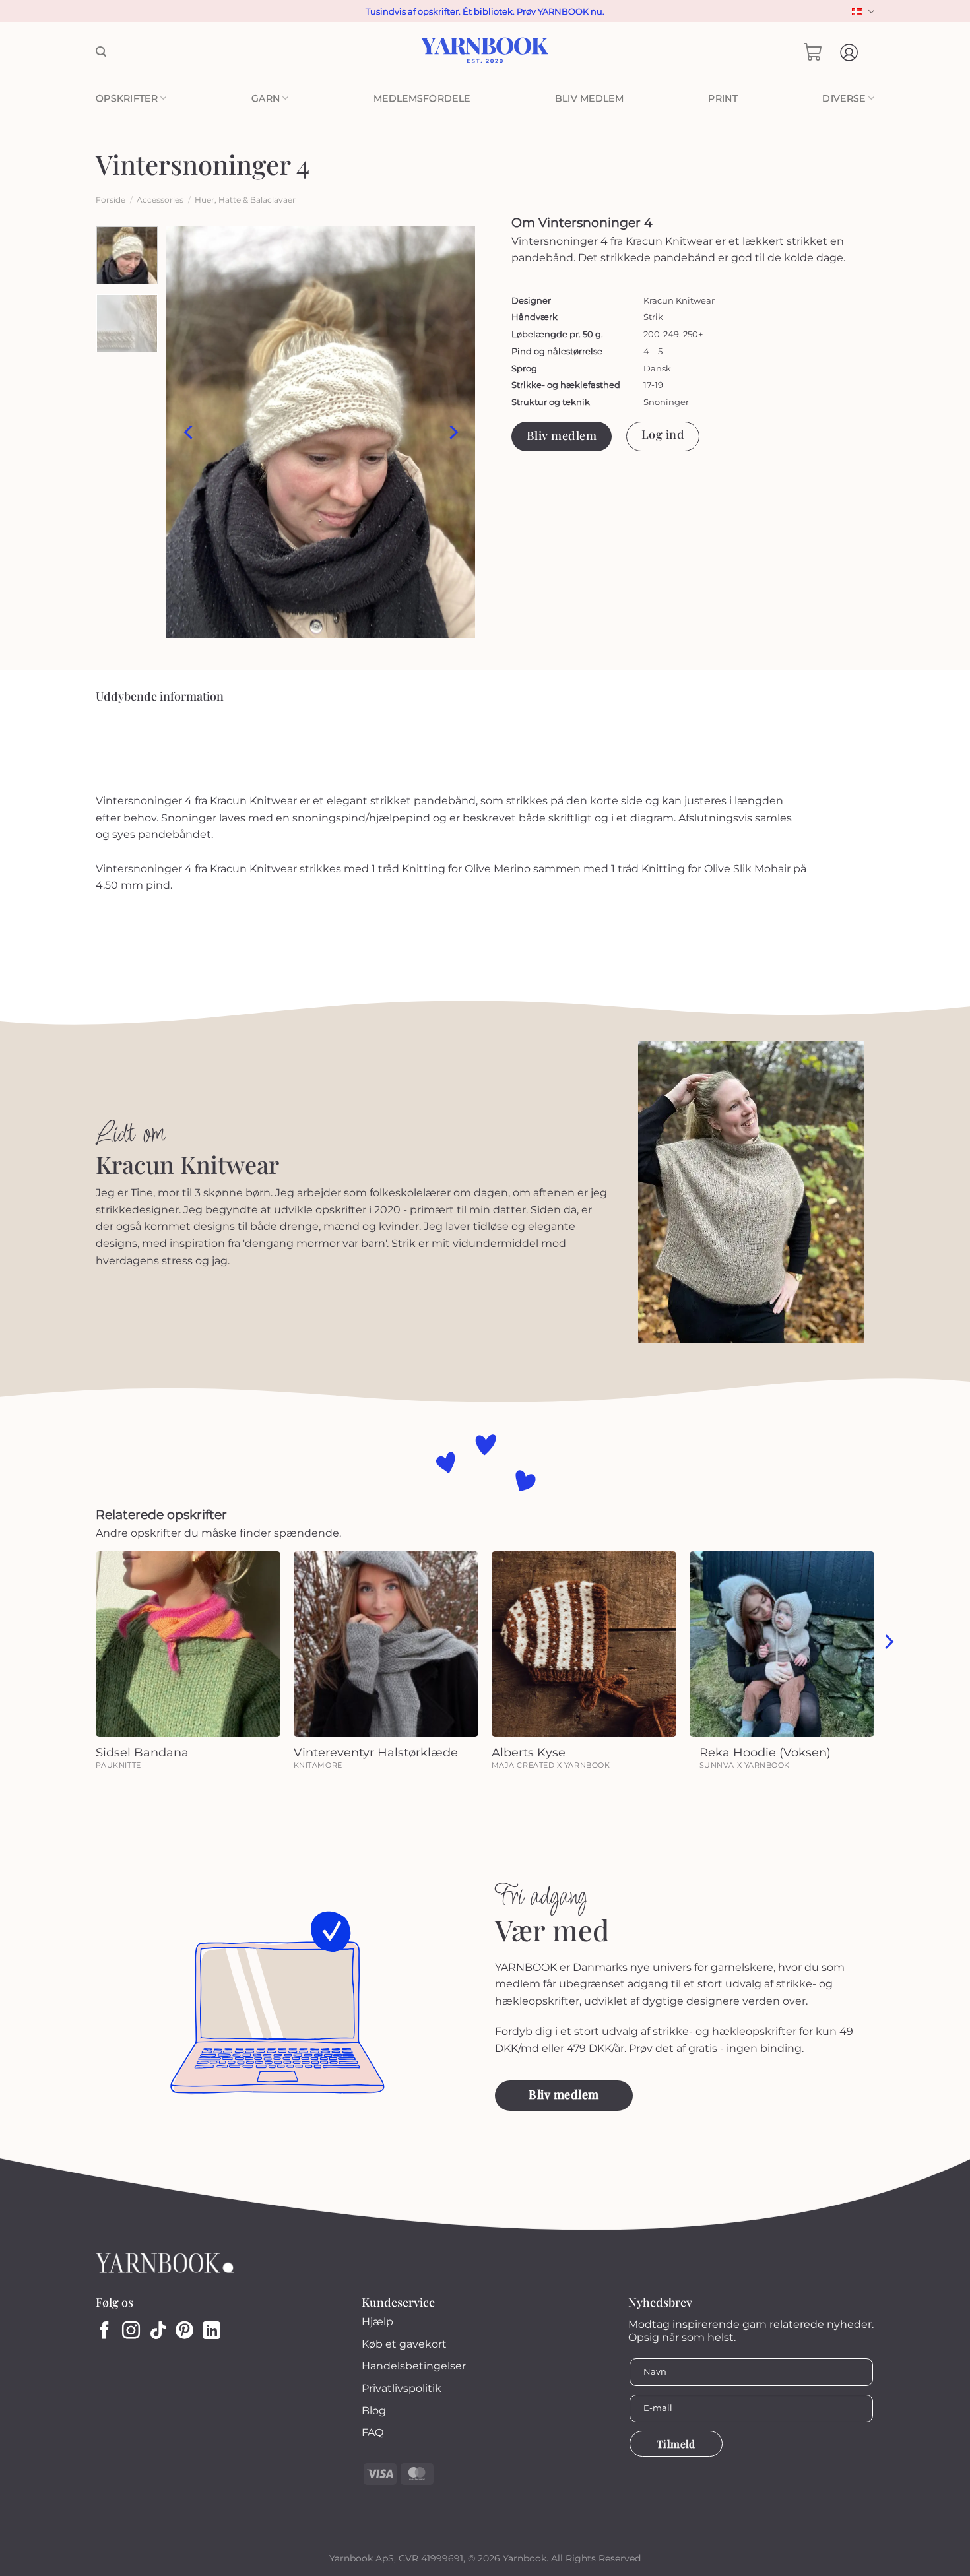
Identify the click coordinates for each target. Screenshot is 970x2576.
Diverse (844, 98)
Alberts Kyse (529, 1753)
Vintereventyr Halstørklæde (376, 1753)
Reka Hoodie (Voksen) (765, 1753)
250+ (693, 334)
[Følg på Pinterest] (184, 2332)
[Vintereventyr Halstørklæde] (386, 1644)
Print (723, 98)
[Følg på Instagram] (131, 2332)
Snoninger (666, 402)
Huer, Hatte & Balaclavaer (245, 200)
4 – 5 (653, 351)
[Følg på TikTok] (158, 2332)
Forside (111, 200)
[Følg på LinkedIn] (211, 2332)
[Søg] (101, 52)
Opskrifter (127, 98)
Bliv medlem (589, 98)
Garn (266, 98)
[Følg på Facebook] (105, 2332)
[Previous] (189, 432)
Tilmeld (676, 2444)
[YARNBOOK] (485, 52)
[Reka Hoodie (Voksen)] (782, 1644)
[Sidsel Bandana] (188, 1644)
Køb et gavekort (404, 2344)
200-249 (661, 334)
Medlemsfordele (422, 98)
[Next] (453, 432)
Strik (653, 317)
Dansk (861, 12)
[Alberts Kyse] (584, 1644)
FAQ (372, 2432)
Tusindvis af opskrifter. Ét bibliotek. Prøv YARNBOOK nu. (485, 11)
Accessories (160, 200)
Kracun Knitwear (679, 300)
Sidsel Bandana (142, 1753)
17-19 (653, 385)
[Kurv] (813, 52)
